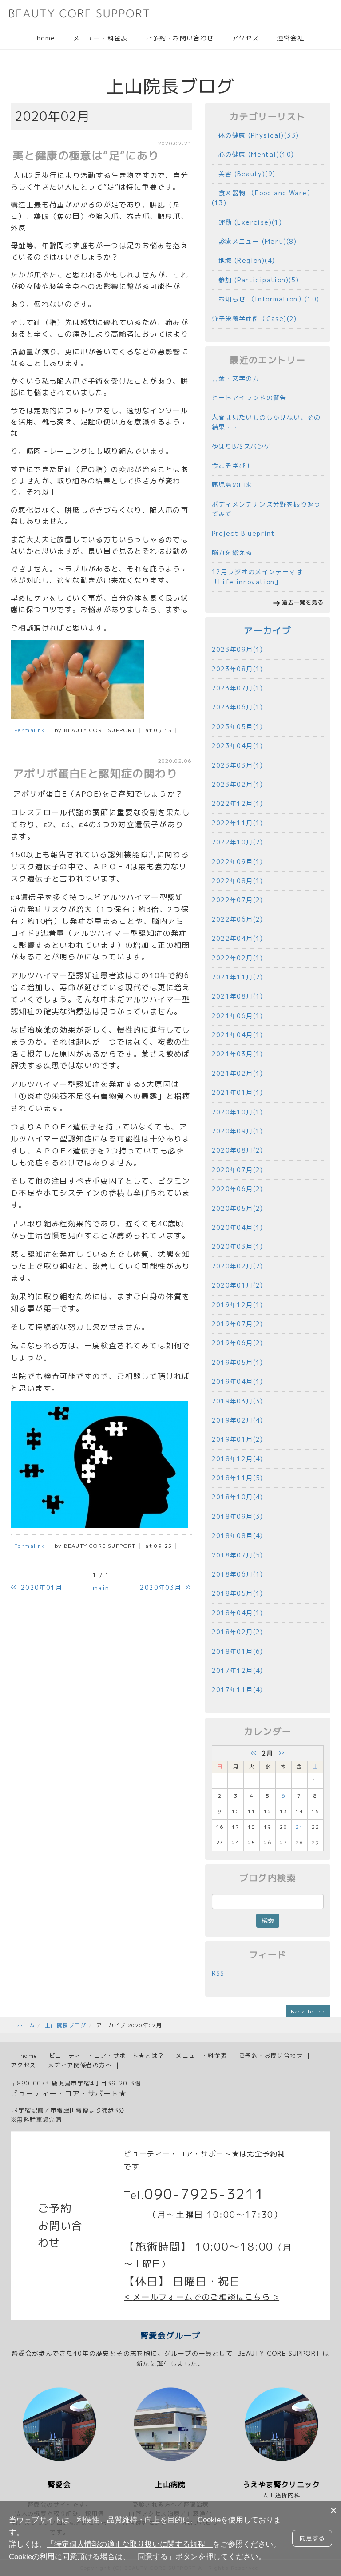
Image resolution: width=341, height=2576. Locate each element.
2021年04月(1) (238, 1035)
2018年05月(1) (238, 1593)
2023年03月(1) (238, 765)
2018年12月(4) (238, 1459)
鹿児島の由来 (232, 485)
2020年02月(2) (238, 1266)
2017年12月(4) (238, 1670)
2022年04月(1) (238, 938)
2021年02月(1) (238, 1073)
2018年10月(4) (238, 1497)
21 (299, 1827)
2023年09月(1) (238, 649)
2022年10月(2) (238, 842)
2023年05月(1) (238, 727)
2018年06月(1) (238, 1574)
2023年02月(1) (238, 784)
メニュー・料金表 (101, 38)
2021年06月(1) (238, 1016)
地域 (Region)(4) (244, 260)
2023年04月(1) (238, 746)
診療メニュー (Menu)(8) (254, 241)
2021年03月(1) (238, 1054)
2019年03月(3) (238, 1401)
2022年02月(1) (238, 958)
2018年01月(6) (238, 1651)
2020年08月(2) (238, 1150)
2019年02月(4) (238, 1420)
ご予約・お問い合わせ (180, 38)
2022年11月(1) (238, 823)
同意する (312, 2538)
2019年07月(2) (238, 1324)
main (101, 1588)
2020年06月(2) (238, 1189)
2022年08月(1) (238, 881)
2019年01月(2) (238, 1439)
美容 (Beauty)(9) (244, 174)
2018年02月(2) (238, 1632)
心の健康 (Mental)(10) (253, 154)
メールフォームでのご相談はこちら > (206, 2297)
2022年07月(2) (238, 900)
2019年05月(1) (238, 1362)
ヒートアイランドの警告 (249, 398)
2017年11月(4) (238, 1690)
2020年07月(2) (238, 1170)
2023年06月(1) (238, 707)
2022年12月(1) (238, 803)
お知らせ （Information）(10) (266, 299)
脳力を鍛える (232, 553)
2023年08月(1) (238, 669)
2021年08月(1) (238, 996)
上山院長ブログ (66, 2025)
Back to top (308, 2011)
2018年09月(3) (238, 1516)
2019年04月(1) (238, 1381)
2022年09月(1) (238, 862)
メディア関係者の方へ (80, 2065)
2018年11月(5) (238, 1478)
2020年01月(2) (238, 1285)
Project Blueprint (244, 533)
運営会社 (290, 38)
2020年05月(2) (238, 1208)
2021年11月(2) (238, 977)
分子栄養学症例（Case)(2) (254, 319)
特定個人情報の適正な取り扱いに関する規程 (130, 2544)
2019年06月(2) (238, 1343)
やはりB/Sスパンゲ (242, 446)
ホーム (26, 2025)
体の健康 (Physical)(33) (256, 135)
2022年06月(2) (238, 919)
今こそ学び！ (232, 466)
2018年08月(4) (238, 1536)
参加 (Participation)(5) (256, 280)
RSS (218, 1973)
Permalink (30, 730)
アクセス (246, 38)
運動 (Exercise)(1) (247, 222)
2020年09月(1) (238, 1131)
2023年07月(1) (238, 688)
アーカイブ (268, 631)
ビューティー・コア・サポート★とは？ (107, 2056)
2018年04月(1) (238, 1613)
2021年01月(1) (238, 1092)
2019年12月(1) (238, 1305)
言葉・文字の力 (236, 378)
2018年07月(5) (238, 1555)
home (46, 38)
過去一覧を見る (303, 602)
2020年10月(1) (238, 1112)
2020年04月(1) (238, 1227)
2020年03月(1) (238, 1246)
